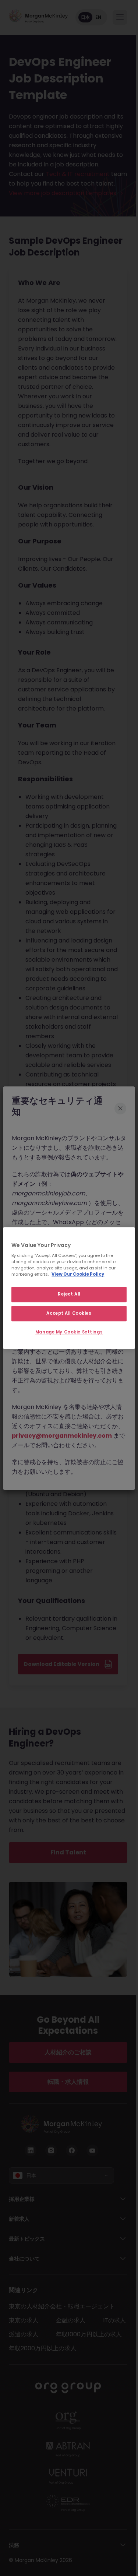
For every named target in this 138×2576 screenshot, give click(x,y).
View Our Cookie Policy (78, 1274)
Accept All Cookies (69, 1313)
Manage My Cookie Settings (69, 1332)
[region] (69, 1288)
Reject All (69, 1294)
